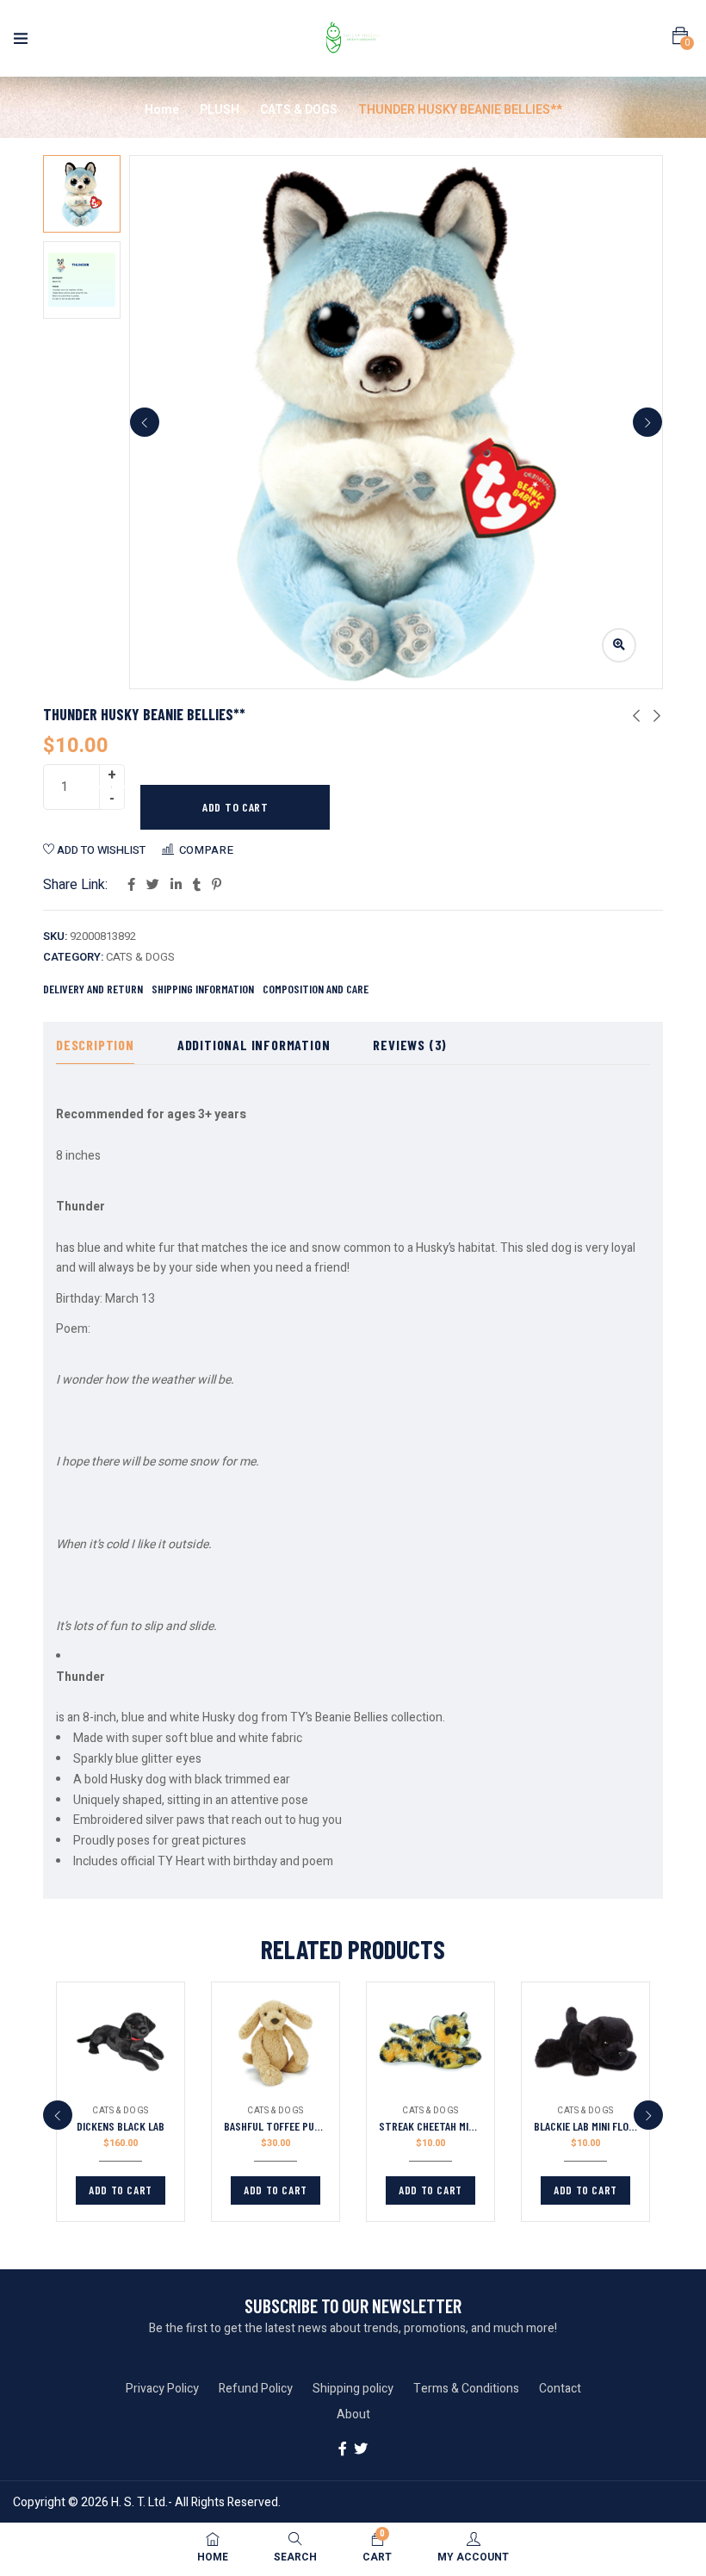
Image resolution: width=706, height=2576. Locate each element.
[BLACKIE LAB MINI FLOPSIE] (585, 2042)
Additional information (254, 1045)
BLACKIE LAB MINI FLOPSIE (591, 2126)
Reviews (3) (410, 1045)
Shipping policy (353, 2389)
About (353, 2414)
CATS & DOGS (299, 110)
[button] (680, 36)
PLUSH (220, 110)
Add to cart (235, 807)
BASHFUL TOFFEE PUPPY (278, 2126)
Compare (207, 850)
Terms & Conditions (466, 2389)
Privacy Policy (162, 2389)
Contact (560, 2389)
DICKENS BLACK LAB (121, 2126)
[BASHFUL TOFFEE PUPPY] (276, 2042)
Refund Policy (256, 2389)
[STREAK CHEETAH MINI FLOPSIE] (430, 2042)
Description (95, 1045)
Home (162, 110)
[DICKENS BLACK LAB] (121, 2042)
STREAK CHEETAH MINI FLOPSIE (447, 2126)
